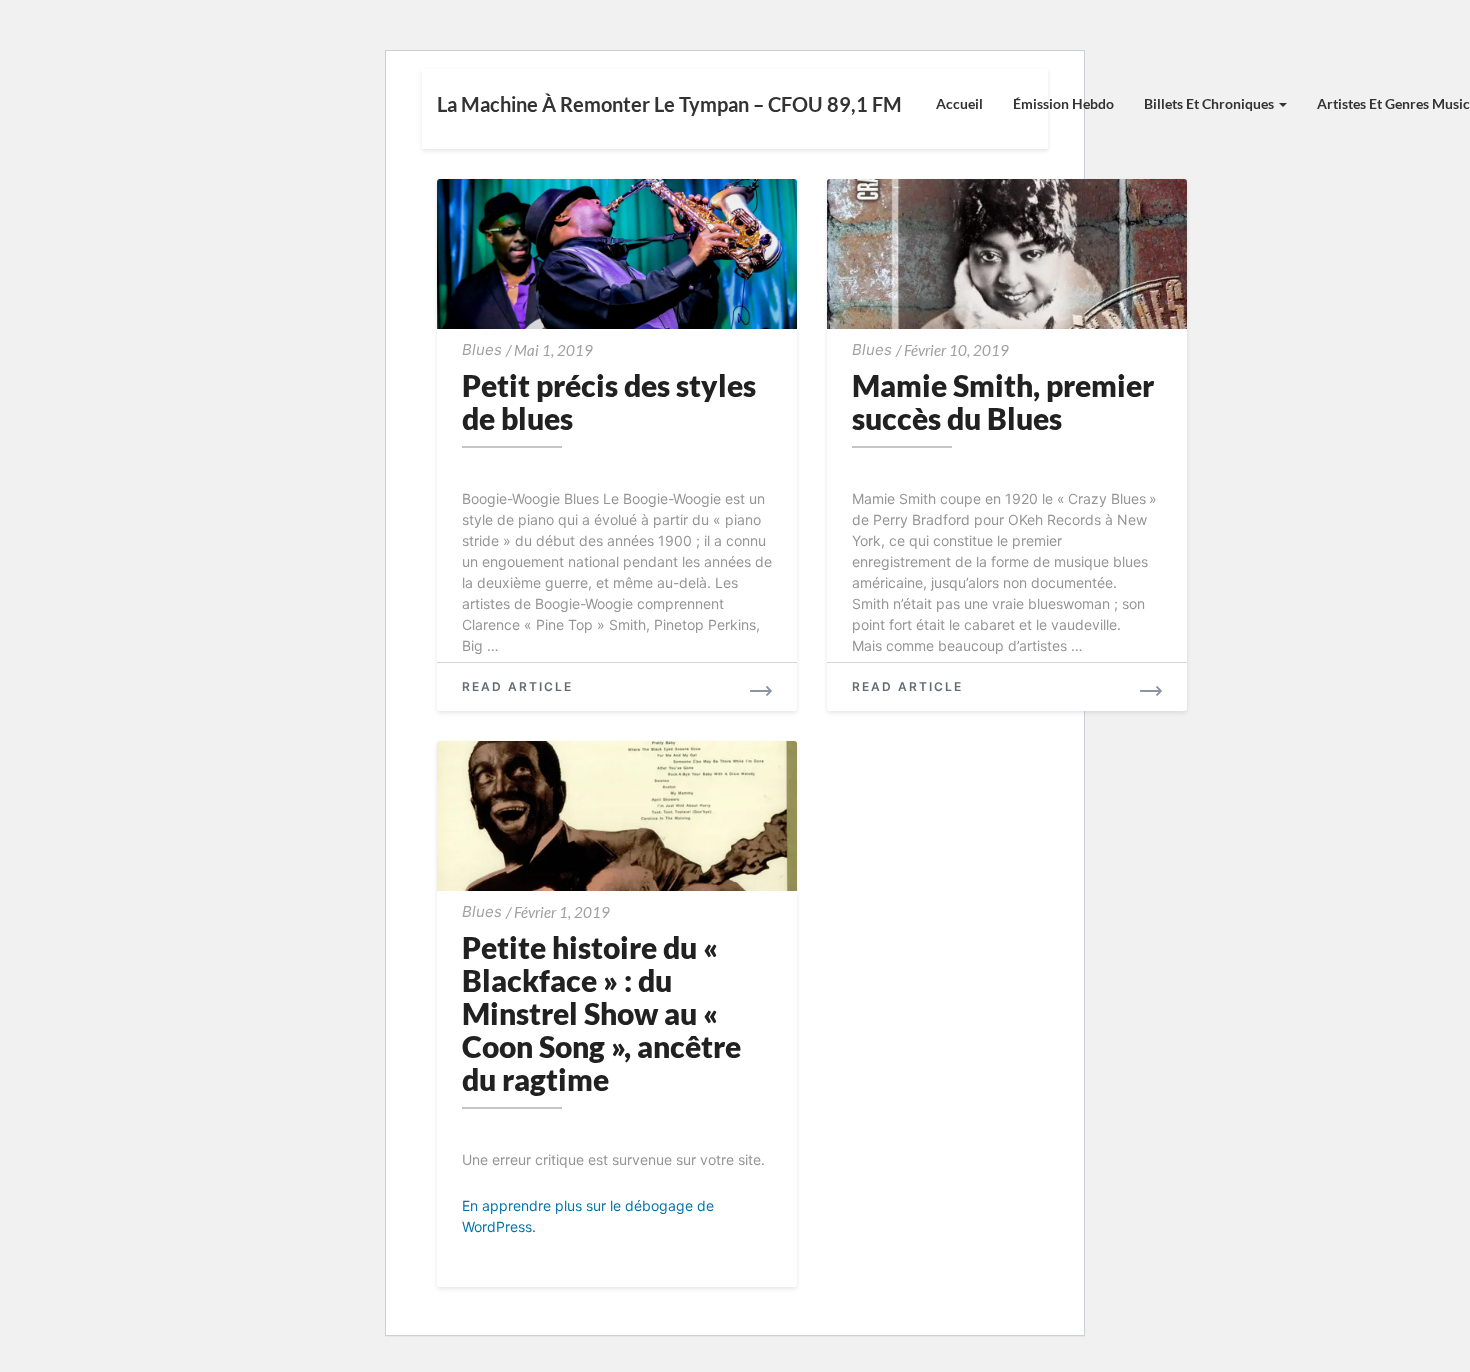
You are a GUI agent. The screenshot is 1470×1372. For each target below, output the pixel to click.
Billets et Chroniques (1210, 103)
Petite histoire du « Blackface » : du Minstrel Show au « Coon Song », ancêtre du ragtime (601, 1013)
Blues (482, 349)
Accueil (959, 103)
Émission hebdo (1063, 103)
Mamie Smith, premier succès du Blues (1003, 401)
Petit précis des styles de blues (609, 401)
